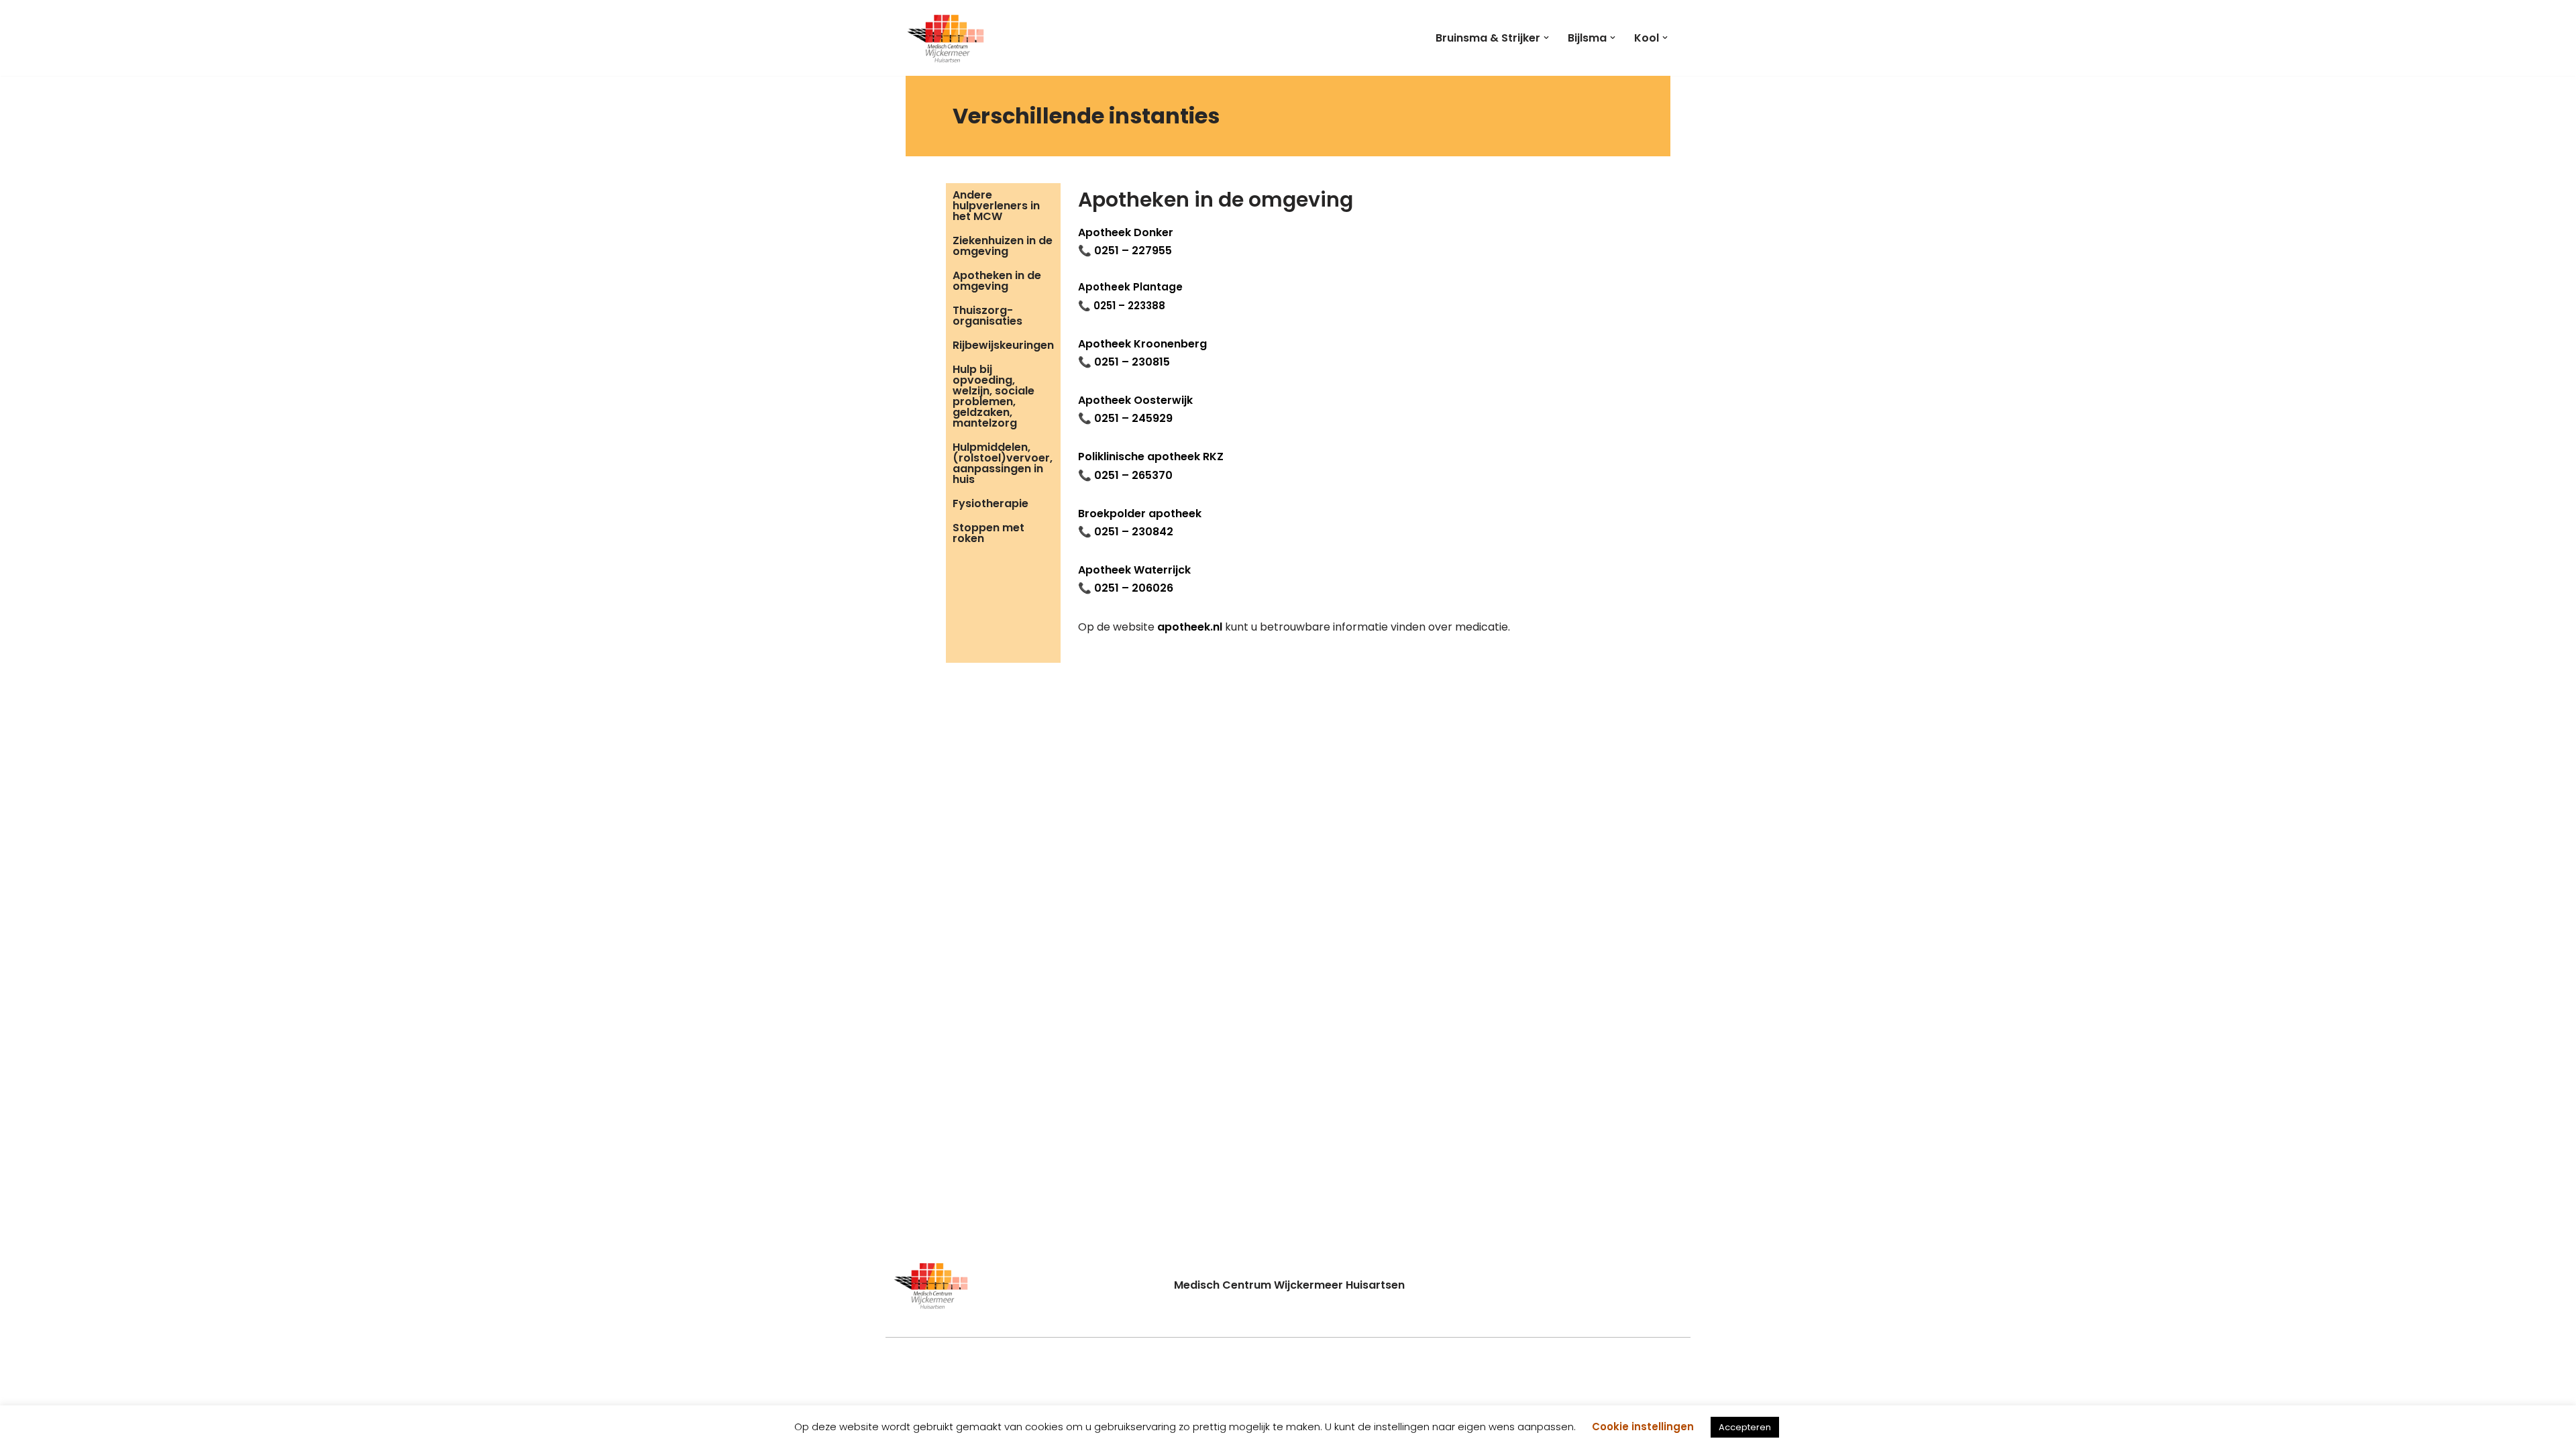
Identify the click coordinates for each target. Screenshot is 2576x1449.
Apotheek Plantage (1130, 287)
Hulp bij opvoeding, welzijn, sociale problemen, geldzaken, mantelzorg (994, 396)
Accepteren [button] (1745, 1427)
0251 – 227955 (1133, 251)
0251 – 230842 (1134, 532)
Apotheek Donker (1126, 232)
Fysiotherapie (990, 503)
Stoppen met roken (988, 533)
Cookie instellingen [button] (1643, 1427)
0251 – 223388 (1129, 306)
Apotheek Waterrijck (1134, 570)
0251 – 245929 (1133, 418)
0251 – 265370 (1133, 475)
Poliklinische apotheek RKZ (1151, 457)
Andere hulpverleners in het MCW (996, 206)
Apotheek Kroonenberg (1142, 344)
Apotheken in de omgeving (997, 281)
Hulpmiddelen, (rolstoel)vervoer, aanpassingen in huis (1003, 463)
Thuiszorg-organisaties (987, 316)
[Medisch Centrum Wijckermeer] (946, 38)
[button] (1546, 38)
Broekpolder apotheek (1140, 514)
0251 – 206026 (1134, 588)
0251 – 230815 (1132, 362)
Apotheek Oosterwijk (1135, 400)
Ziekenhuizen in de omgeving (1003, 246)
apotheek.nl (1190, 627)
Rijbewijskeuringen (1003, 345)
